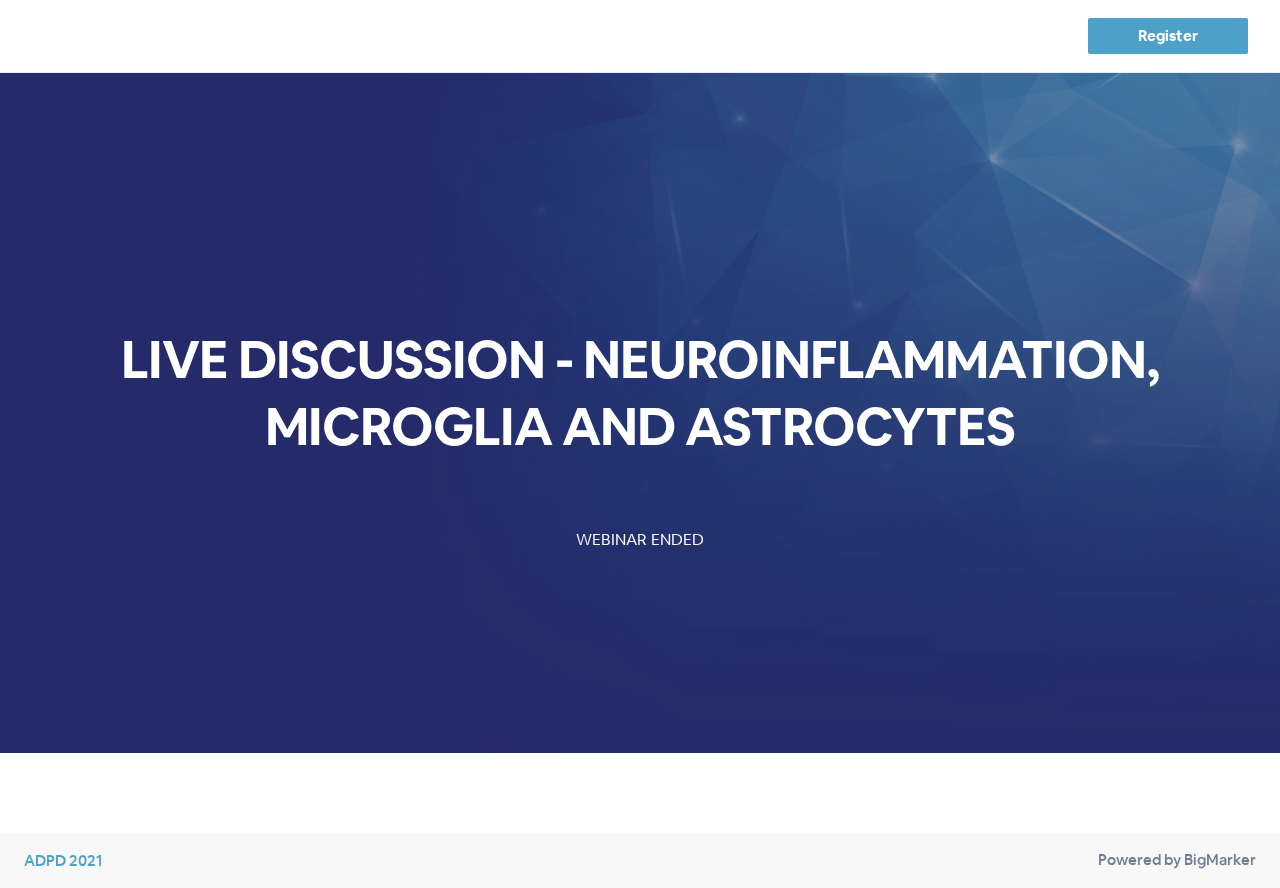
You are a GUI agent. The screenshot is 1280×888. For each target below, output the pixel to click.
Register (1167, 35)
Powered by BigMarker (1177, 859)
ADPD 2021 (63, 860)
